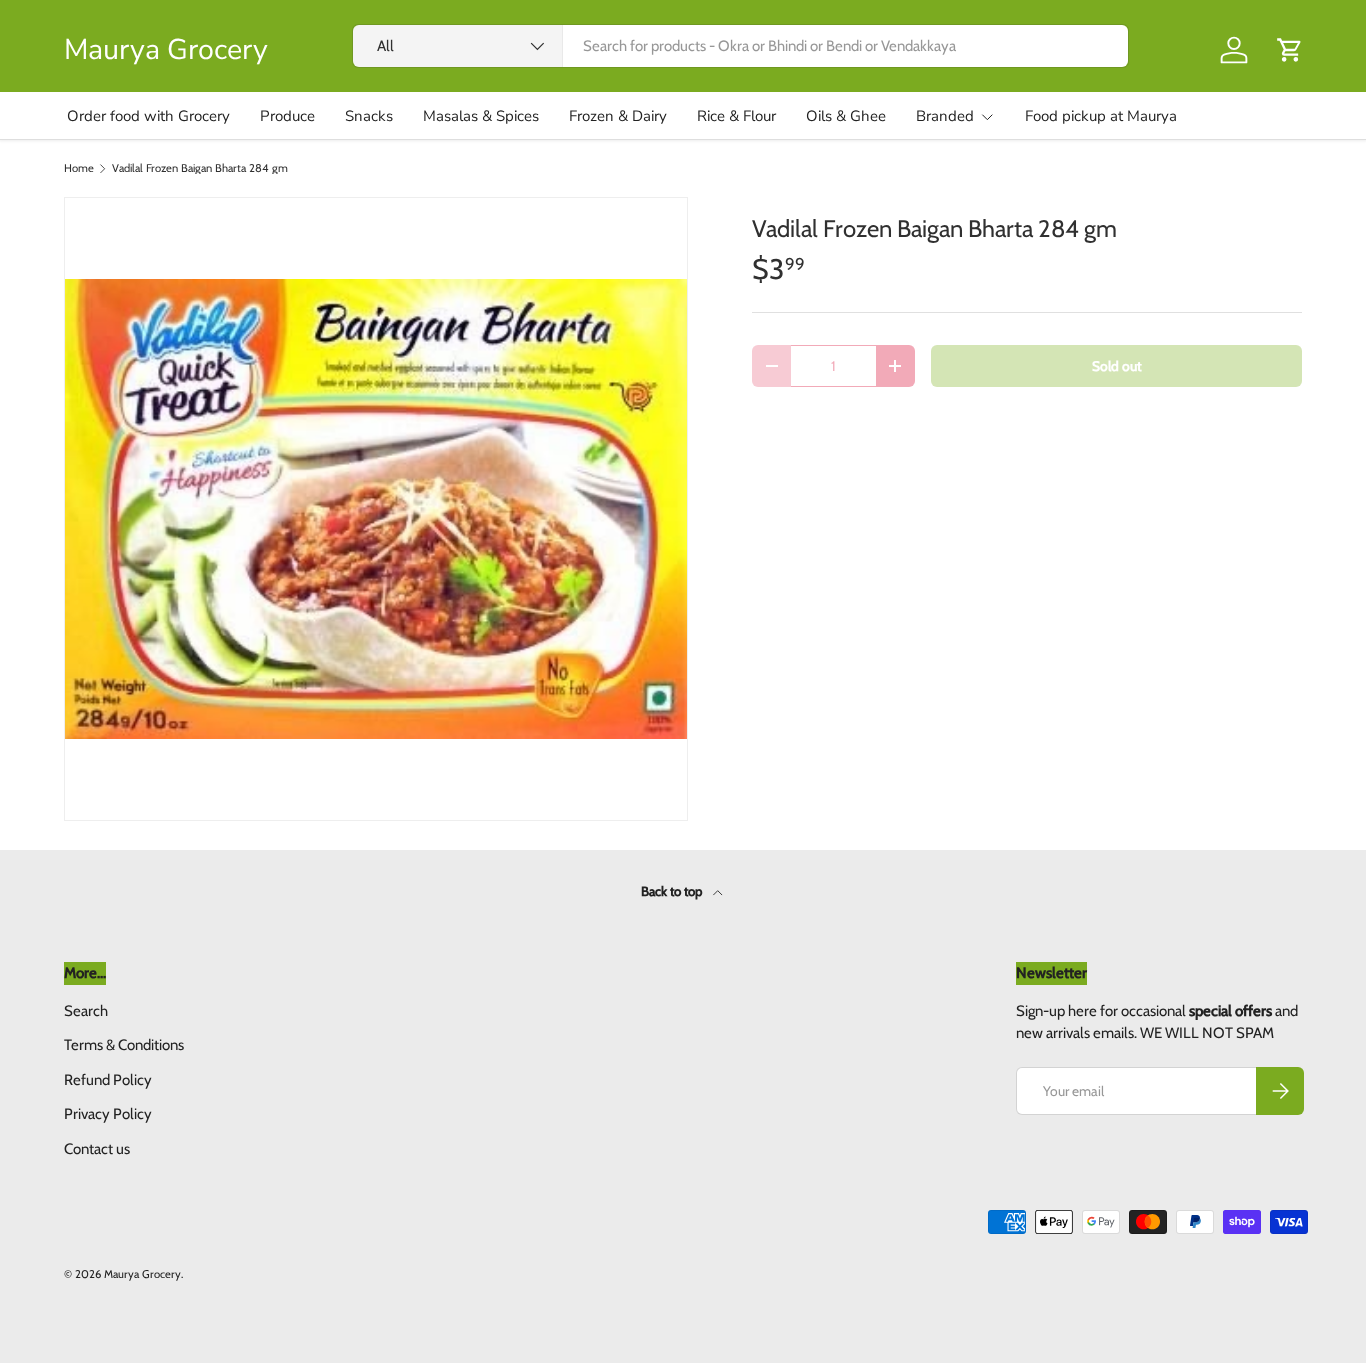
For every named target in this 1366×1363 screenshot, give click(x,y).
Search (86, 1011)
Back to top (673, 891)
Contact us (97, 1149)
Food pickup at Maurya (1101, 116)
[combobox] (740, 46)
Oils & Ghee (846, 116)
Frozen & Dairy (618, 116)
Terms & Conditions (124, 1045)
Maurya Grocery (142, 1274)
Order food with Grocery (148, 116)
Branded (945, 116)
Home (79, 168)
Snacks (369, 116)
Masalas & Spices (481, 116)
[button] (1290, 50)
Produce (287, 116)
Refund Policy (108, 1080)
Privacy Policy (108, 1114)
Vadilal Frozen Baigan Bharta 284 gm (200, 168)
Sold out (1117, 366)
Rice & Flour (736, 116)
